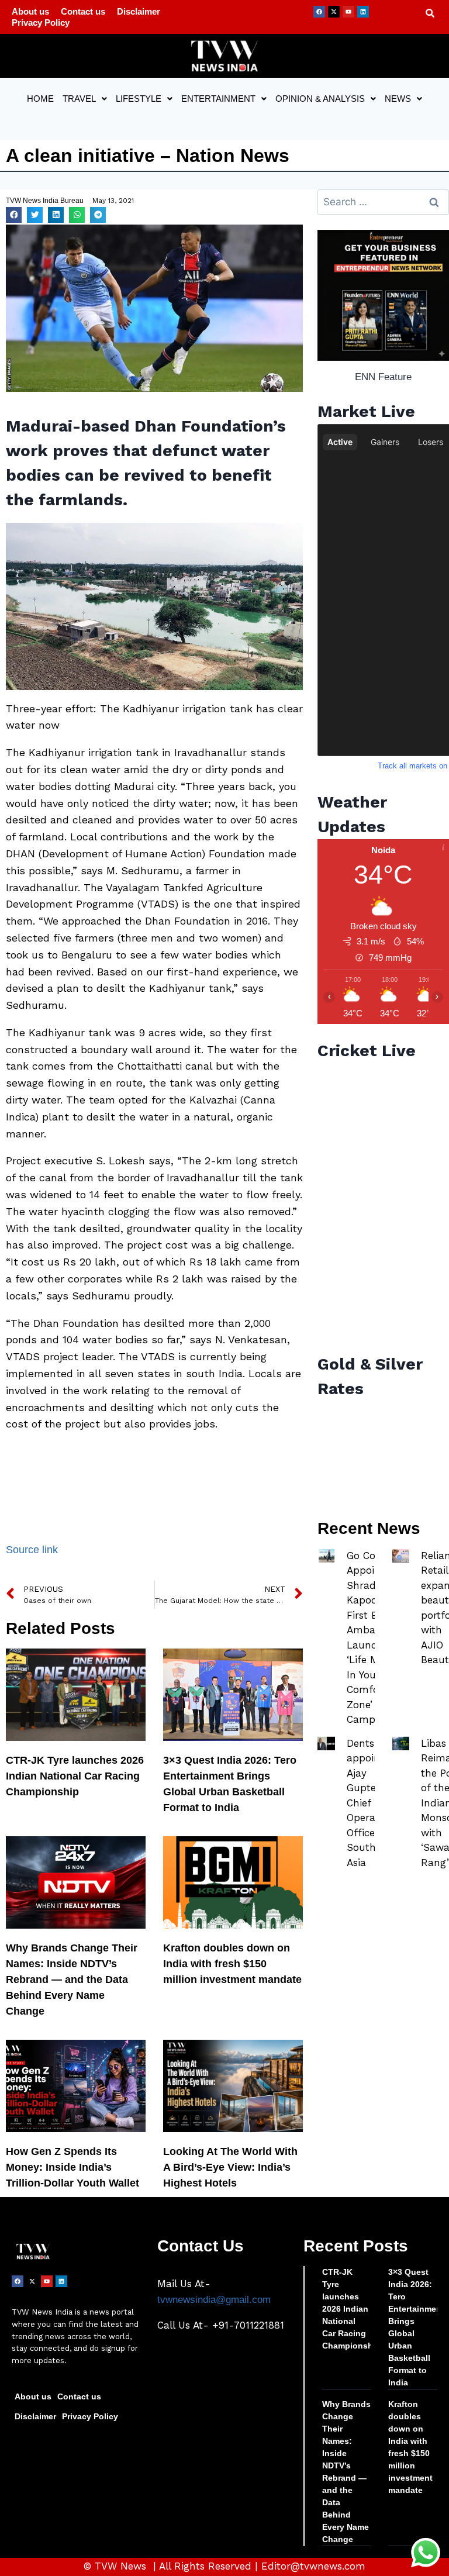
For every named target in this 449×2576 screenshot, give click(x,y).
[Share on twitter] (35, 215)
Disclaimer (139, 11)
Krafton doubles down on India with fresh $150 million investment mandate (232, 1964)
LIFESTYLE (139, 99)
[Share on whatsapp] (77, 215)
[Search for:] (383, 202)
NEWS (398, 99)
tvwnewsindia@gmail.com (214, 2300)
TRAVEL (79, 99)
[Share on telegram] (98, 215)
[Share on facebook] (14, 215)
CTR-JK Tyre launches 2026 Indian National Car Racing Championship (75, 1776)
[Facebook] (319, 12)
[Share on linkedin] (56, 215)
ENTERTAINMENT (218, 99)
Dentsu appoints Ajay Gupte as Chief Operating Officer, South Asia (370, 1803)
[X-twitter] (334, 12)
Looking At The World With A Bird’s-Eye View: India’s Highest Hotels (230, 2167)
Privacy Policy (41, 23)
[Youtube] (348, 12)
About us (30, 11)
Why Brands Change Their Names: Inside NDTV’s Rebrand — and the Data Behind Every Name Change (72, 1980)
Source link (32, 1550)
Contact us (83, 11)
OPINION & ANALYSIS (320, 99)
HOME (40, 99)
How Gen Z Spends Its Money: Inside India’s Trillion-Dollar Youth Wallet (72, 2167)
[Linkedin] (363, 12)
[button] (85, 99)
